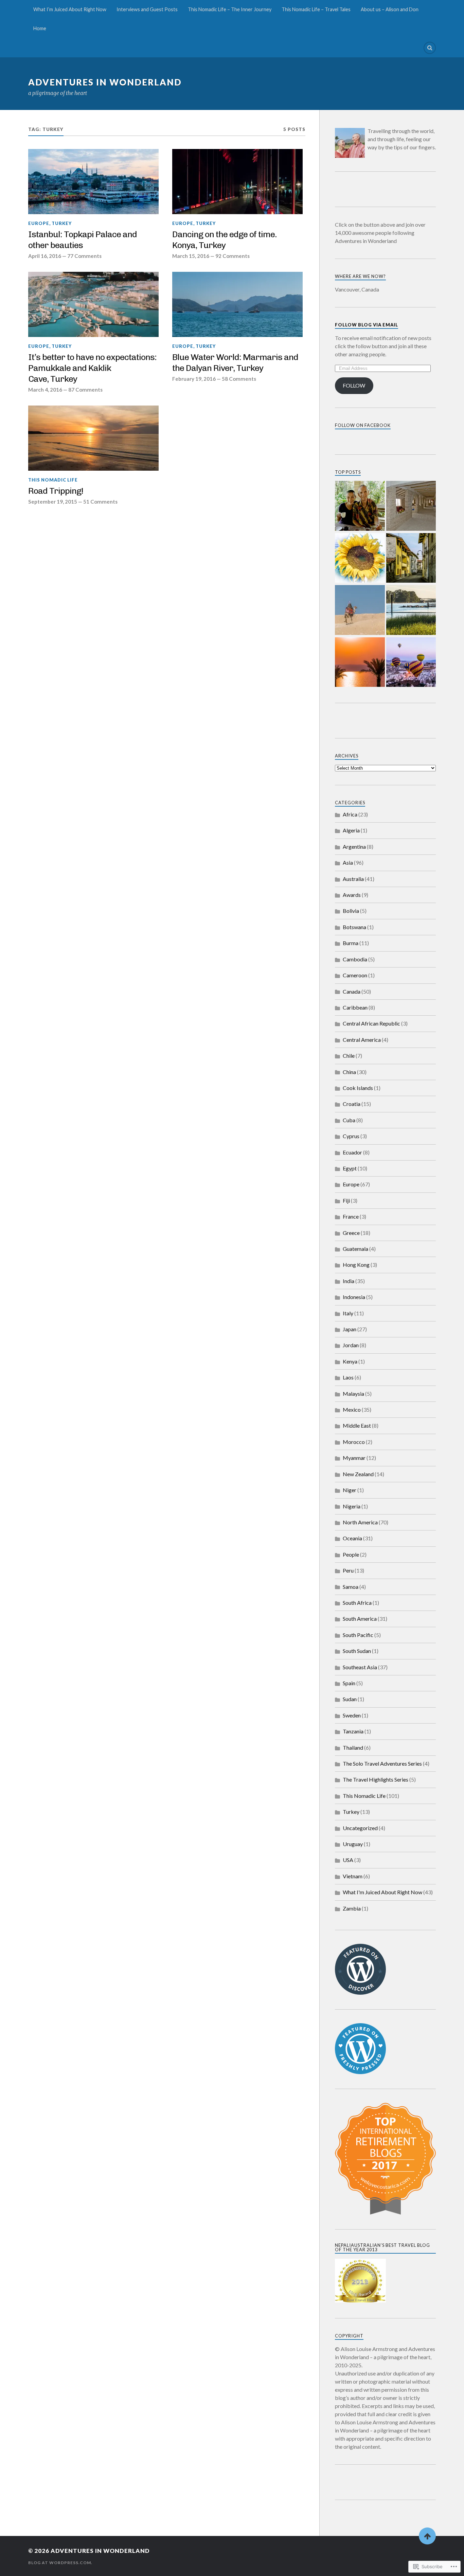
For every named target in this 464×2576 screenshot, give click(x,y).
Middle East (357, 1425)
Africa (350, 814)
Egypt (350, 1168)
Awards (352, 895)
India (349, 1281)
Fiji (346, 1200)
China (349, 1072)
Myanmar (354, 1458)
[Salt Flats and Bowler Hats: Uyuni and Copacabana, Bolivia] (411, 506)
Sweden (352, 1715)
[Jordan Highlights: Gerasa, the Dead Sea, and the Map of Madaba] (360, 663)
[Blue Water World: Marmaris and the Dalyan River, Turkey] (237, 304)
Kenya (350, 1361)
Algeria (351, 830)
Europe (39, 223)
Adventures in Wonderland (105, 82)
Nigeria (352, 1506)
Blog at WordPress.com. (60, 2563)
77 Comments (84, 256)
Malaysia (353, 1394)
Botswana (354, 927)
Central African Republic (371, 1023)
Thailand (353, 1747)
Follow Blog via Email (367, 325)
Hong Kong (356, 1265)
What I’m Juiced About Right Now (70, 9)
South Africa (357, 1603)
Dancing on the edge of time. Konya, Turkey (225, 240)
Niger (350, 1490)
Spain (349, 1683)
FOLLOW (354, 385)
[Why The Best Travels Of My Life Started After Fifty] (411, 663)
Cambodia (355, 959)
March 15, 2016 (191, 256)
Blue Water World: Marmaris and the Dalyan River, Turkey (235, 362)
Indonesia (354, 1297)
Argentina (354, 847)
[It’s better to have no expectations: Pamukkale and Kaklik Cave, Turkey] (93, 304)
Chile (349, 1056)
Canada (352, 991)
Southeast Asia (360, 1667)
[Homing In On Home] (411, 610)
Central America (362, 1040)
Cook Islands (358, 1088)
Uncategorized (360, 1828)
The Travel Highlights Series (376, 1779)
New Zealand (358, 1474)
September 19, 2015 (53, 502)
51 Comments (100, 502)
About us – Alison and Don (390, 9)
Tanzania (353, 1731)
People (351, 1554)
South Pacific (358, 1635)
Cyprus (351, 1136)
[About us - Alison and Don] (360, 506)
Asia (348, 862)
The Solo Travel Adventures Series (382, 1763)
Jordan (351, 1345)
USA (348, 1860)
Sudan (350, 1699)
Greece (351, 1233)
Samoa (351, 1587)
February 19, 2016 (194, 379)
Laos (348, 1377)
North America (360, 1522)
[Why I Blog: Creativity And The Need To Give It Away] (360, 559)
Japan (350, 1329)
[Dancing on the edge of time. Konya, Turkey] (237, 182)
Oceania (352, 1538)
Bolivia (351, 911)
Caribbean (355, 1007)
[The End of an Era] (411, 559)
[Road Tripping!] (93, 438)
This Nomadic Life (53, 480)
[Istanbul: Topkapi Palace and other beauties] (93, 182)
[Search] (430, 48)
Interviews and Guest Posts (147, 9)
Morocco (354, 1442)
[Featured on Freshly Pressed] (360, 2072)
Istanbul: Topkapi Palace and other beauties (83, 240)
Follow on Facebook (363, 425)
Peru (348, 1570)
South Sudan (357, 1651)
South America (360, 1619)
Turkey (62, 223)
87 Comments (85, 390)
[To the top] (427, 2536)
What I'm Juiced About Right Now (382, 1892)
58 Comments (239, 379)
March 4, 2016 (45, 390)
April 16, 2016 (45, 256)
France (351, 1216)
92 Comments (233, 256)
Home (40, 28)
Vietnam (353, 1876)
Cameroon (355, 975)
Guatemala (355, 1249)
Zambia (352, 1908)
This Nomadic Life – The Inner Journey (230, 9)
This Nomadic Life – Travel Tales (316, 9)
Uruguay (353, 1844)
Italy (348, 1313)
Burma (351, 943)
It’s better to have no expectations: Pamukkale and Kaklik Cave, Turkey (92, 368)
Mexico (352, 1409)
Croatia (352, 1104)
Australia (353, 879)
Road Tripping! (56, 491)
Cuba (349, 1120)
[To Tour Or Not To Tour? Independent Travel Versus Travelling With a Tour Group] (360, 610)
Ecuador (352, 1152)
